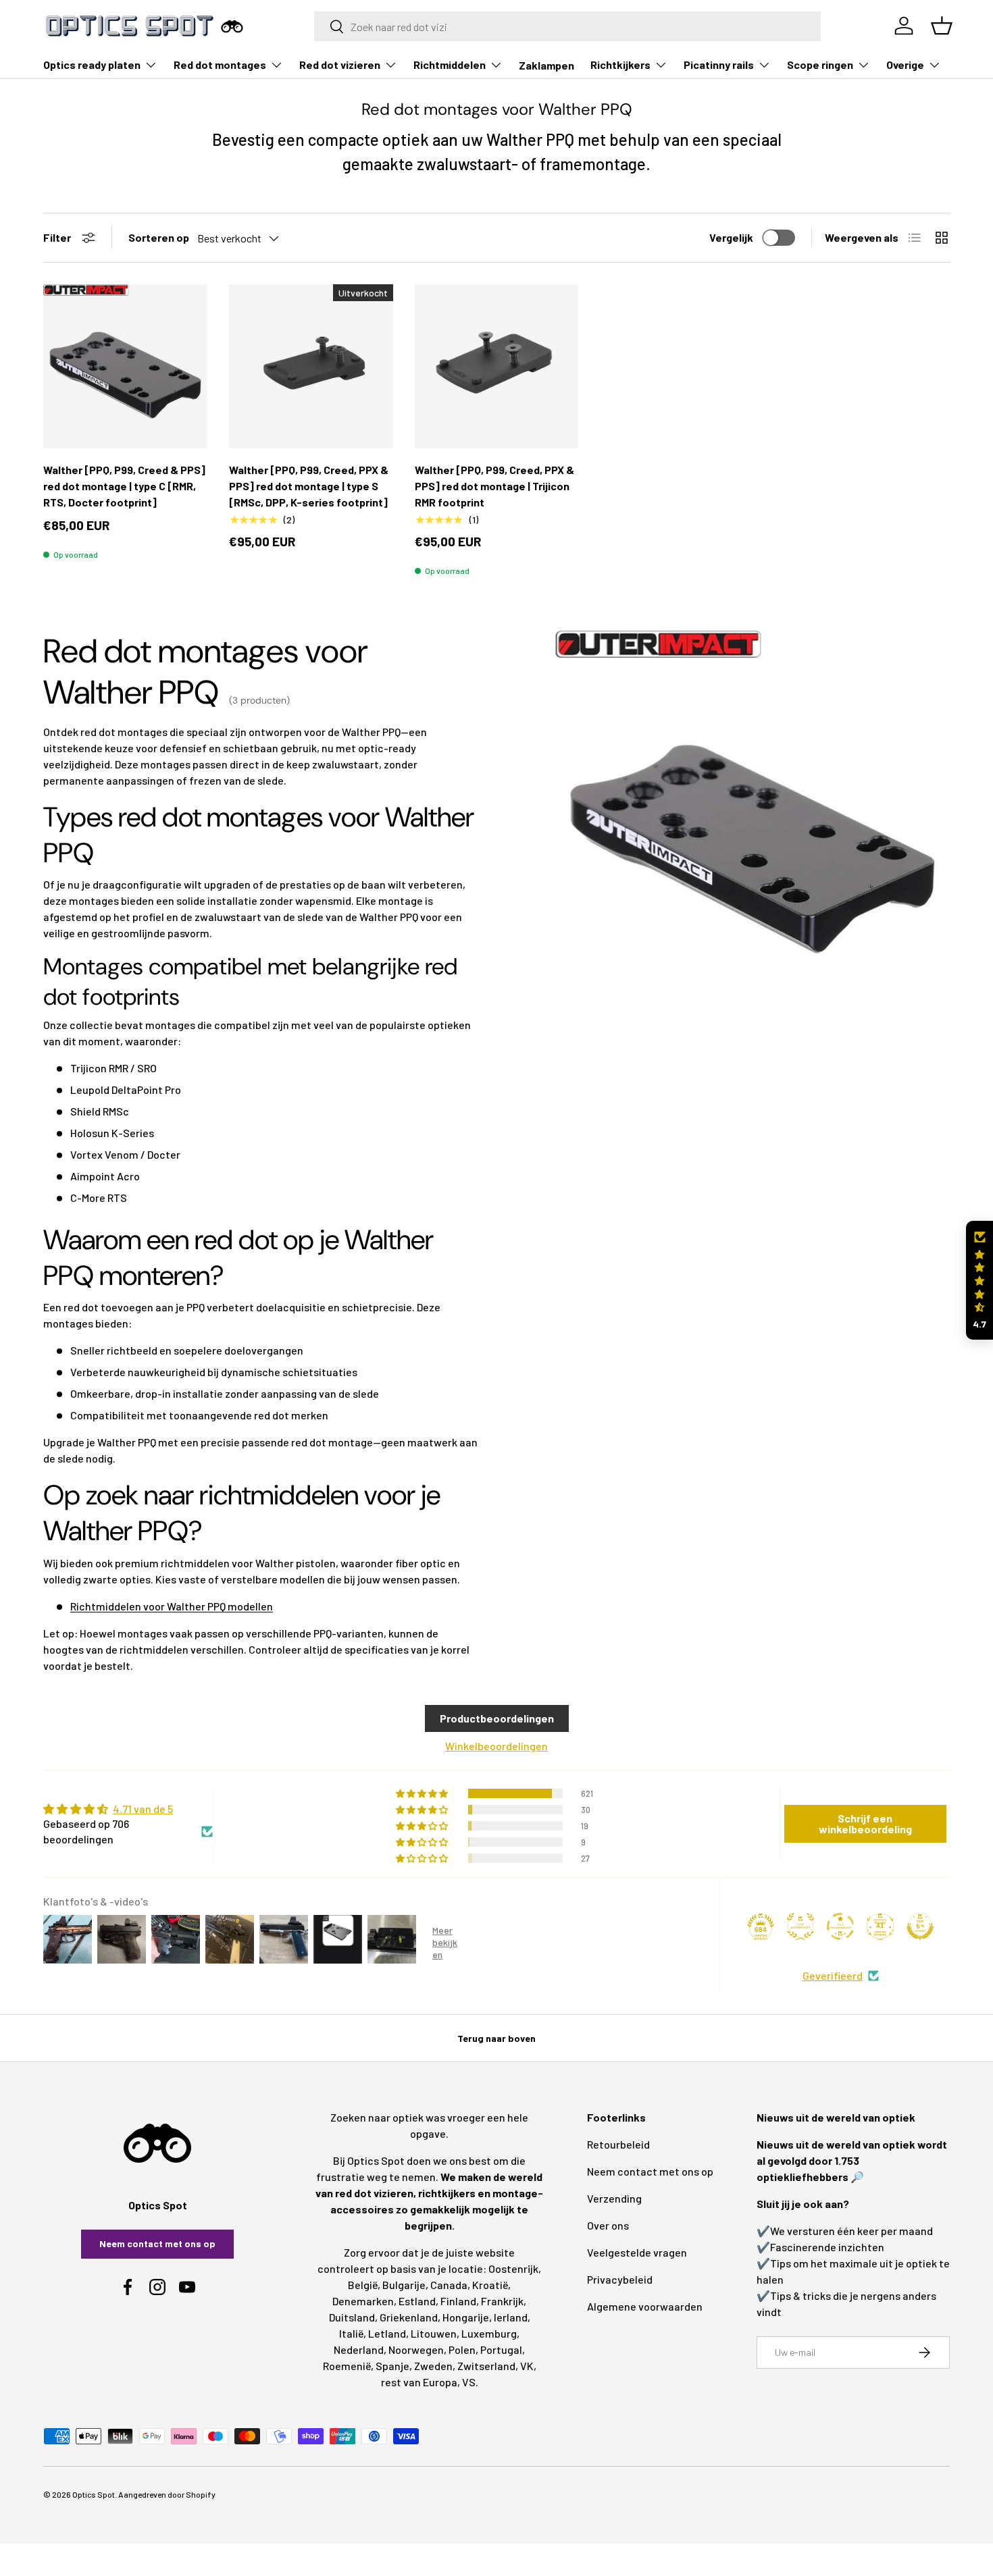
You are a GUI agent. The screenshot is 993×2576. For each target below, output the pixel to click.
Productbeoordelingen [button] (497, 1718)
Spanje (392, 2366)
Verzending (614, 2198)
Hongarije (466, 2317)
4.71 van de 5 (143, 1809)
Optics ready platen (92, 64)
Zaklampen (546, 65)
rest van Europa (419, 2382)
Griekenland (409, 2317)
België (363, 2285)
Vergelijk (731, 237)
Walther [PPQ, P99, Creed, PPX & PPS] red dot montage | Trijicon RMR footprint (494, 486)
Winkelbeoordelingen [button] (496, 1746)
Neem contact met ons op (157, 2243)
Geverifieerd (833, 1975)
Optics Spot (94, 2494)
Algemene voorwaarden (645, 2306)
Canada (449, 2285)
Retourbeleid (618, 2144)
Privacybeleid (620, 2279)
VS (469, 2382)
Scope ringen (820, 64)
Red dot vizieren (340, 64)
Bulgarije (404, 2285)
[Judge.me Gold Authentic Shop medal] (800, 1926)
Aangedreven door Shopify (167, 2494)
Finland (458, 2301)
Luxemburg (489, 2333)
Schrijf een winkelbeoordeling (865, 1823)
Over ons (608, 2225)
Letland (387, 2333)
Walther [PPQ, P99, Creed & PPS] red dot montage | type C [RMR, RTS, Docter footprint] (124, 486)
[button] (979, 1281)
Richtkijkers (620, 64)
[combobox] (568, 26)
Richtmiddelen (450, 64)
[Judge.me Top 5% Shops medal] (920, 1926)
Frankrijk (502, 2301)
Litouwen (434, 2333)
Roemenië (347, 2366)
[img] (128, 1809)
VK (527, 2366)
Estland (417, 2301)
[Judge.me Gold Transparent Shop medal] (840, 1926)
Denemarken (363, 2301)
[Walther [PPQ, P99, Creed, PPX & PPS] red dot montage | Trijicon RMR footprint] (497, 366)
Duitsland (352, 2317)
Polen (462, 2349)
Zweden (433, 2366)
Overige (905, 64)
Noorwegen (416, 2349)
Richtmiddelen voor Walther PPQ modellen (172, 1606)
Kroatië (490, 2285)
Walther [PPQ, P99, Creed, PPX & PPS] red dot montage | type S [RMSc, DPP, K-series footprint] (309, 486)
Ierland (511, 2317)
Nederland (359, 2349)
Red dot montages (220, 64)
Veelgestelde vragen (637, 2252)
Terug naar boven (496, 2038)
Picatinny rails (719, 64)
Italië (351, 2333)
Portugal (501, 2349)
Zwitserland (486, 2366)
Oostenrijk (513, 2268)
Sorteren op (159, 237)
